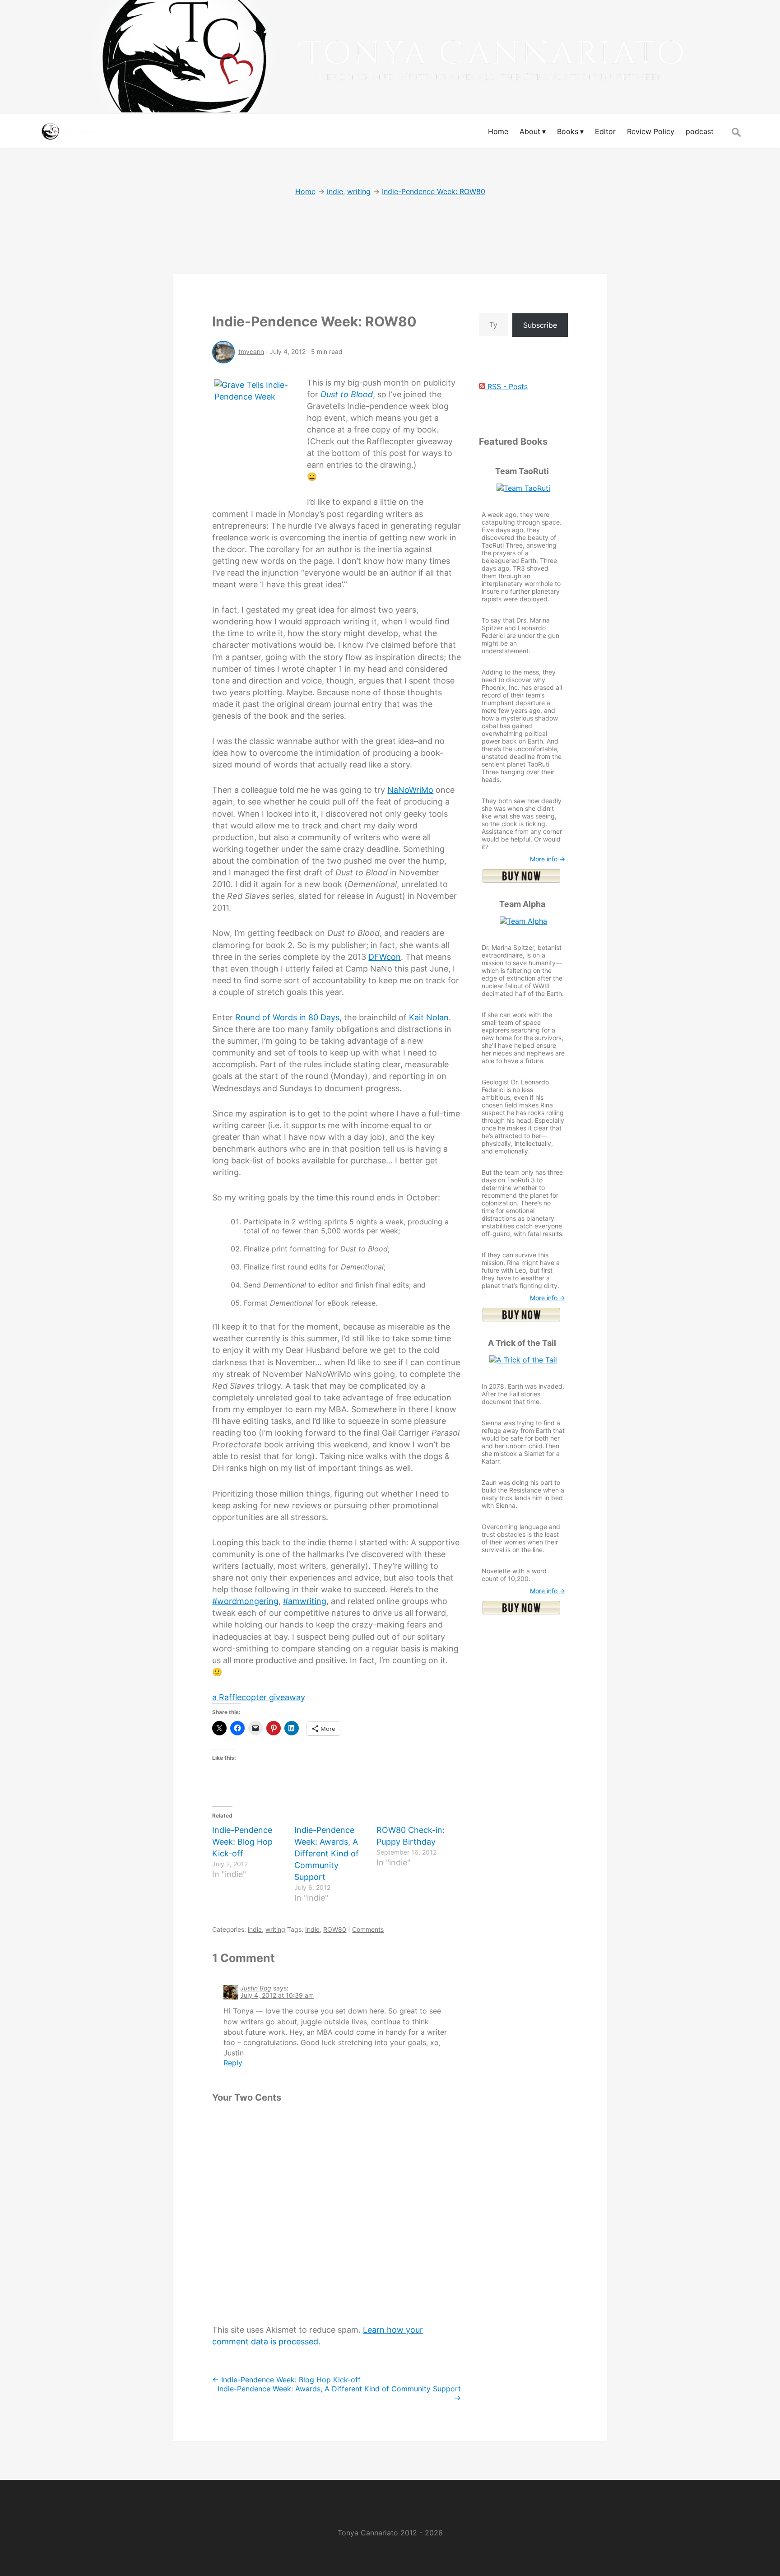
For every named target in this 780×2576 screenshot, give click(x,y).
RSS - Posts (506, 386)
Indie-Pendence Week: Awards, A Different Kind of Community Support (327, 1853)
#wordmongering (245, 1601)
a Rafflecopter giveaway (259, 1697)
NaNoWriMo (410, 790)
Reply (233, 2063)
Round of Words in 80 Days (287, 1017)
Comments (368, 1929)
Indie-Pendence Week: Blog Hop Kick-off (242, 1842)
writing (275, 1929)
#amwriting (305, 1601)
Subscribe (540, 325)
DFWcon (385, 957)
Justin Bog (256, 1988)
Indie (312, 1929)
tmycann (251, 351)
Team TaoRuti (522, 471)
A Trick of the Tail (522, 1343)
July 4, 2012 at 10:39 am (277, 1995)
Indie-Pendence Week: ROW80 (314, 321)
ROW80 (335, 1929)
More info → (548, 859)
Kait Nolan (429, 1017)
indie (255, 1929)
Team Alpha (522, 904)
